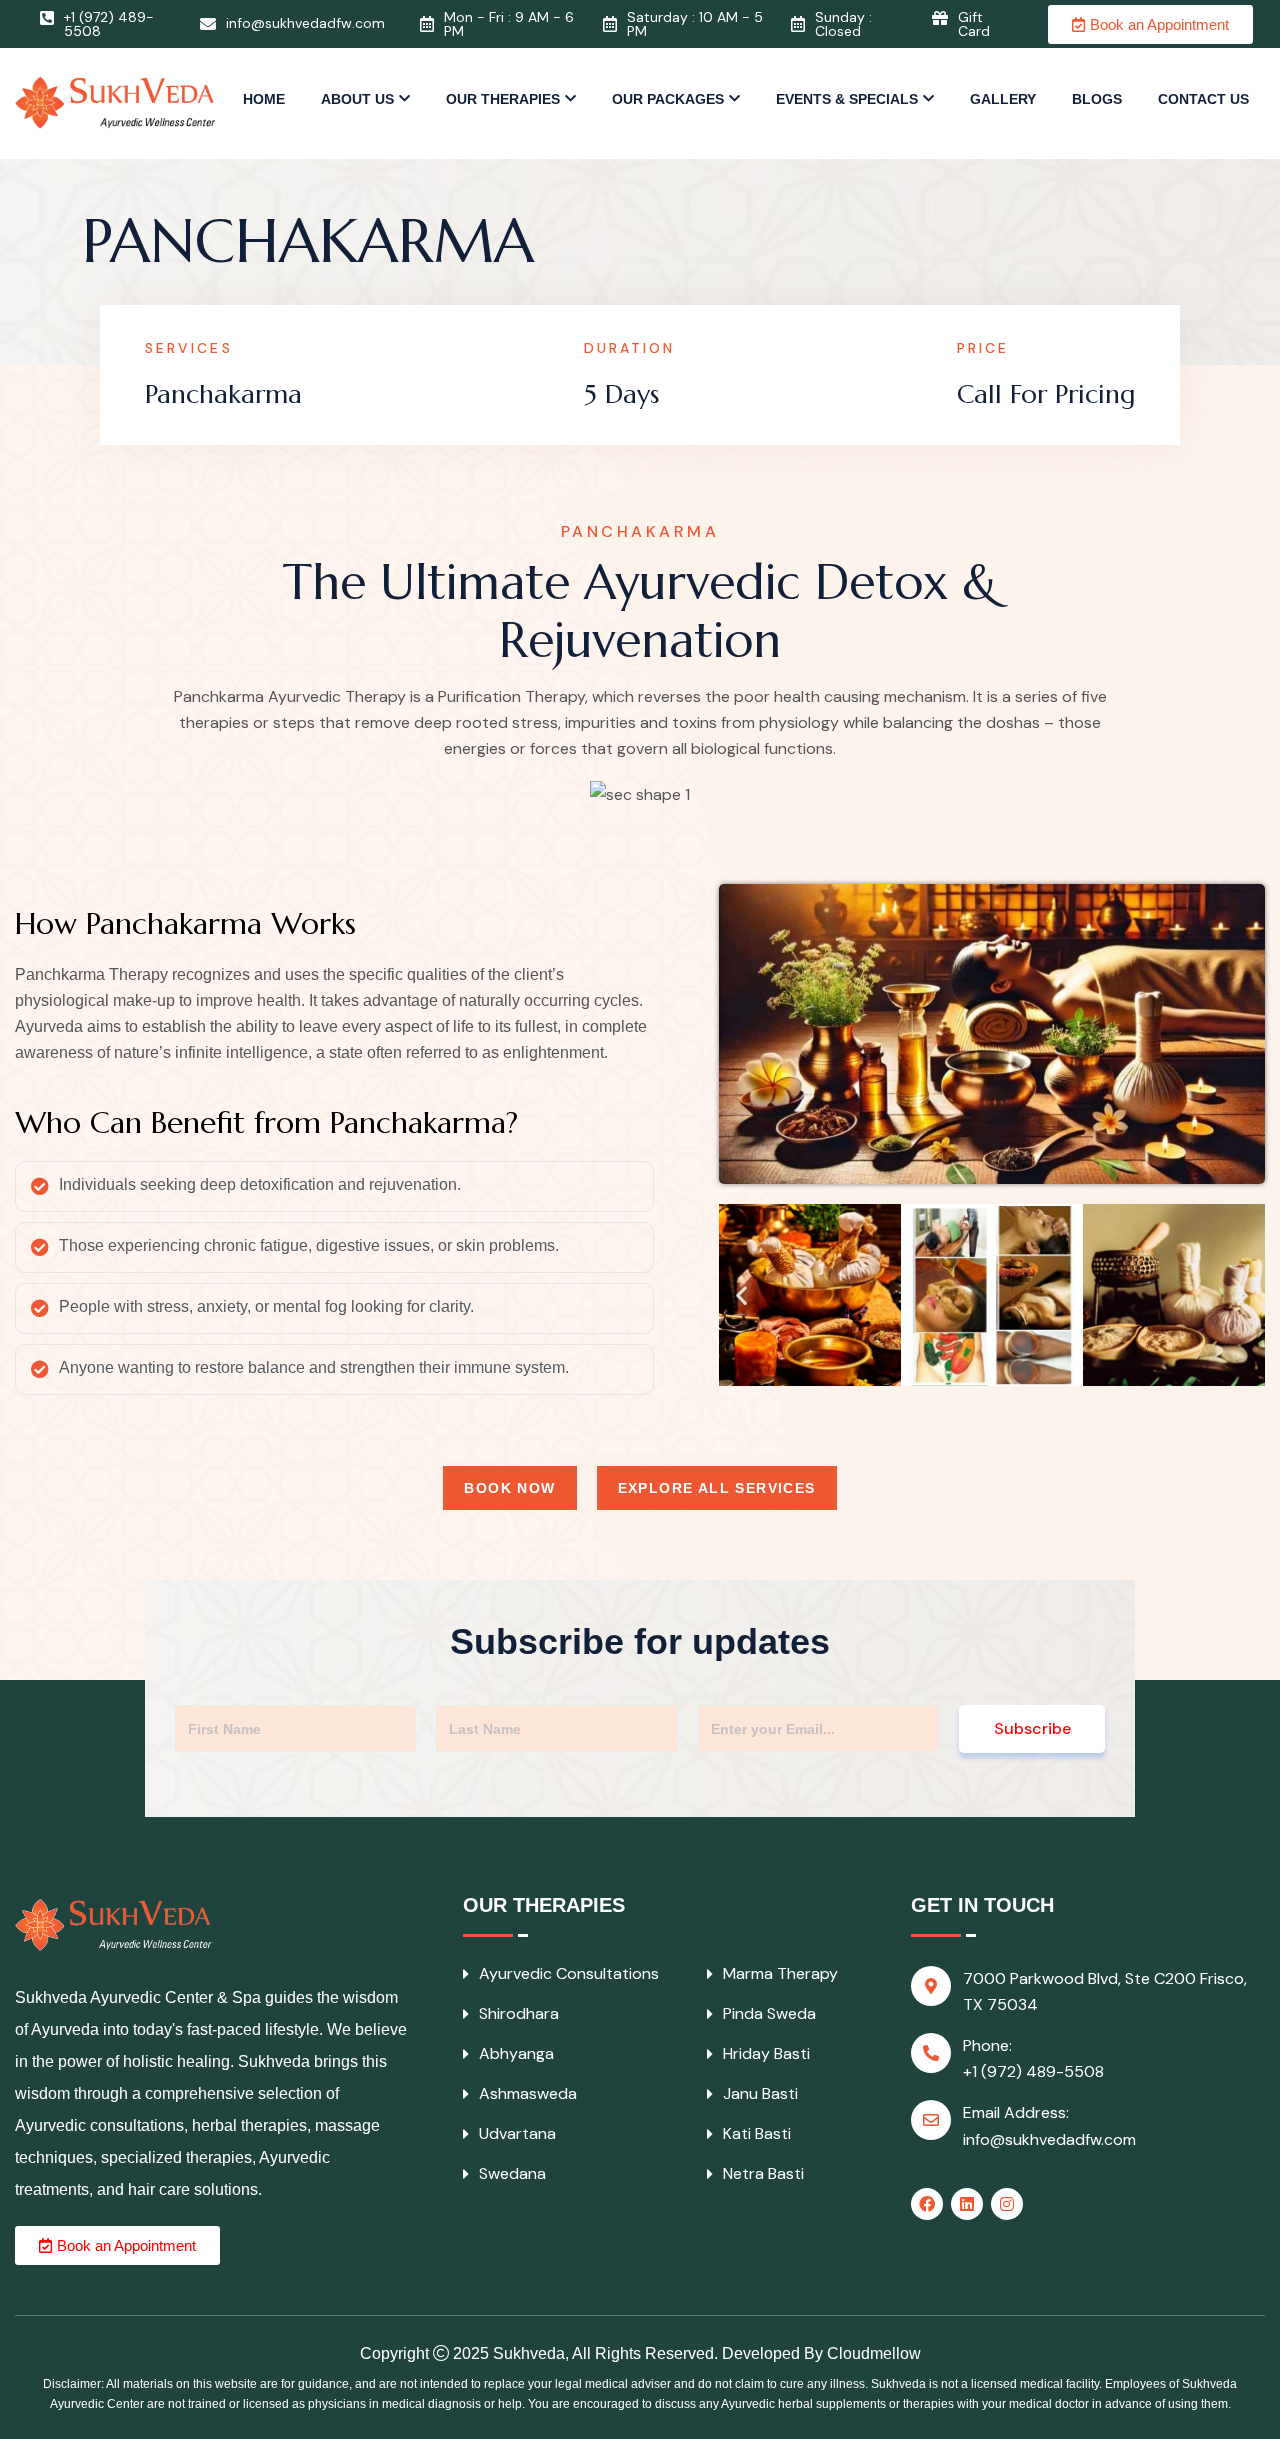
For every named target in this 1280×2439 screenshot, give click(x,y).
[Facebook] (927, 2204)
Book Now (509, 1488)
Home (264, 99)
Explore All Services (717, 1488)
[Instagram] (1007, 2204)
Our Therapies (503, 99)
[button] (741, 1295)
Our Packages (668, 99)
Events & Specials (847, 99)
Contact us (1203, 99)
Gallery (1003, 99)
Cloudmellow (874, 2353)
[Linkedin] (967, 2204)
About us (357, 99)
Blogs (1097, 99)
